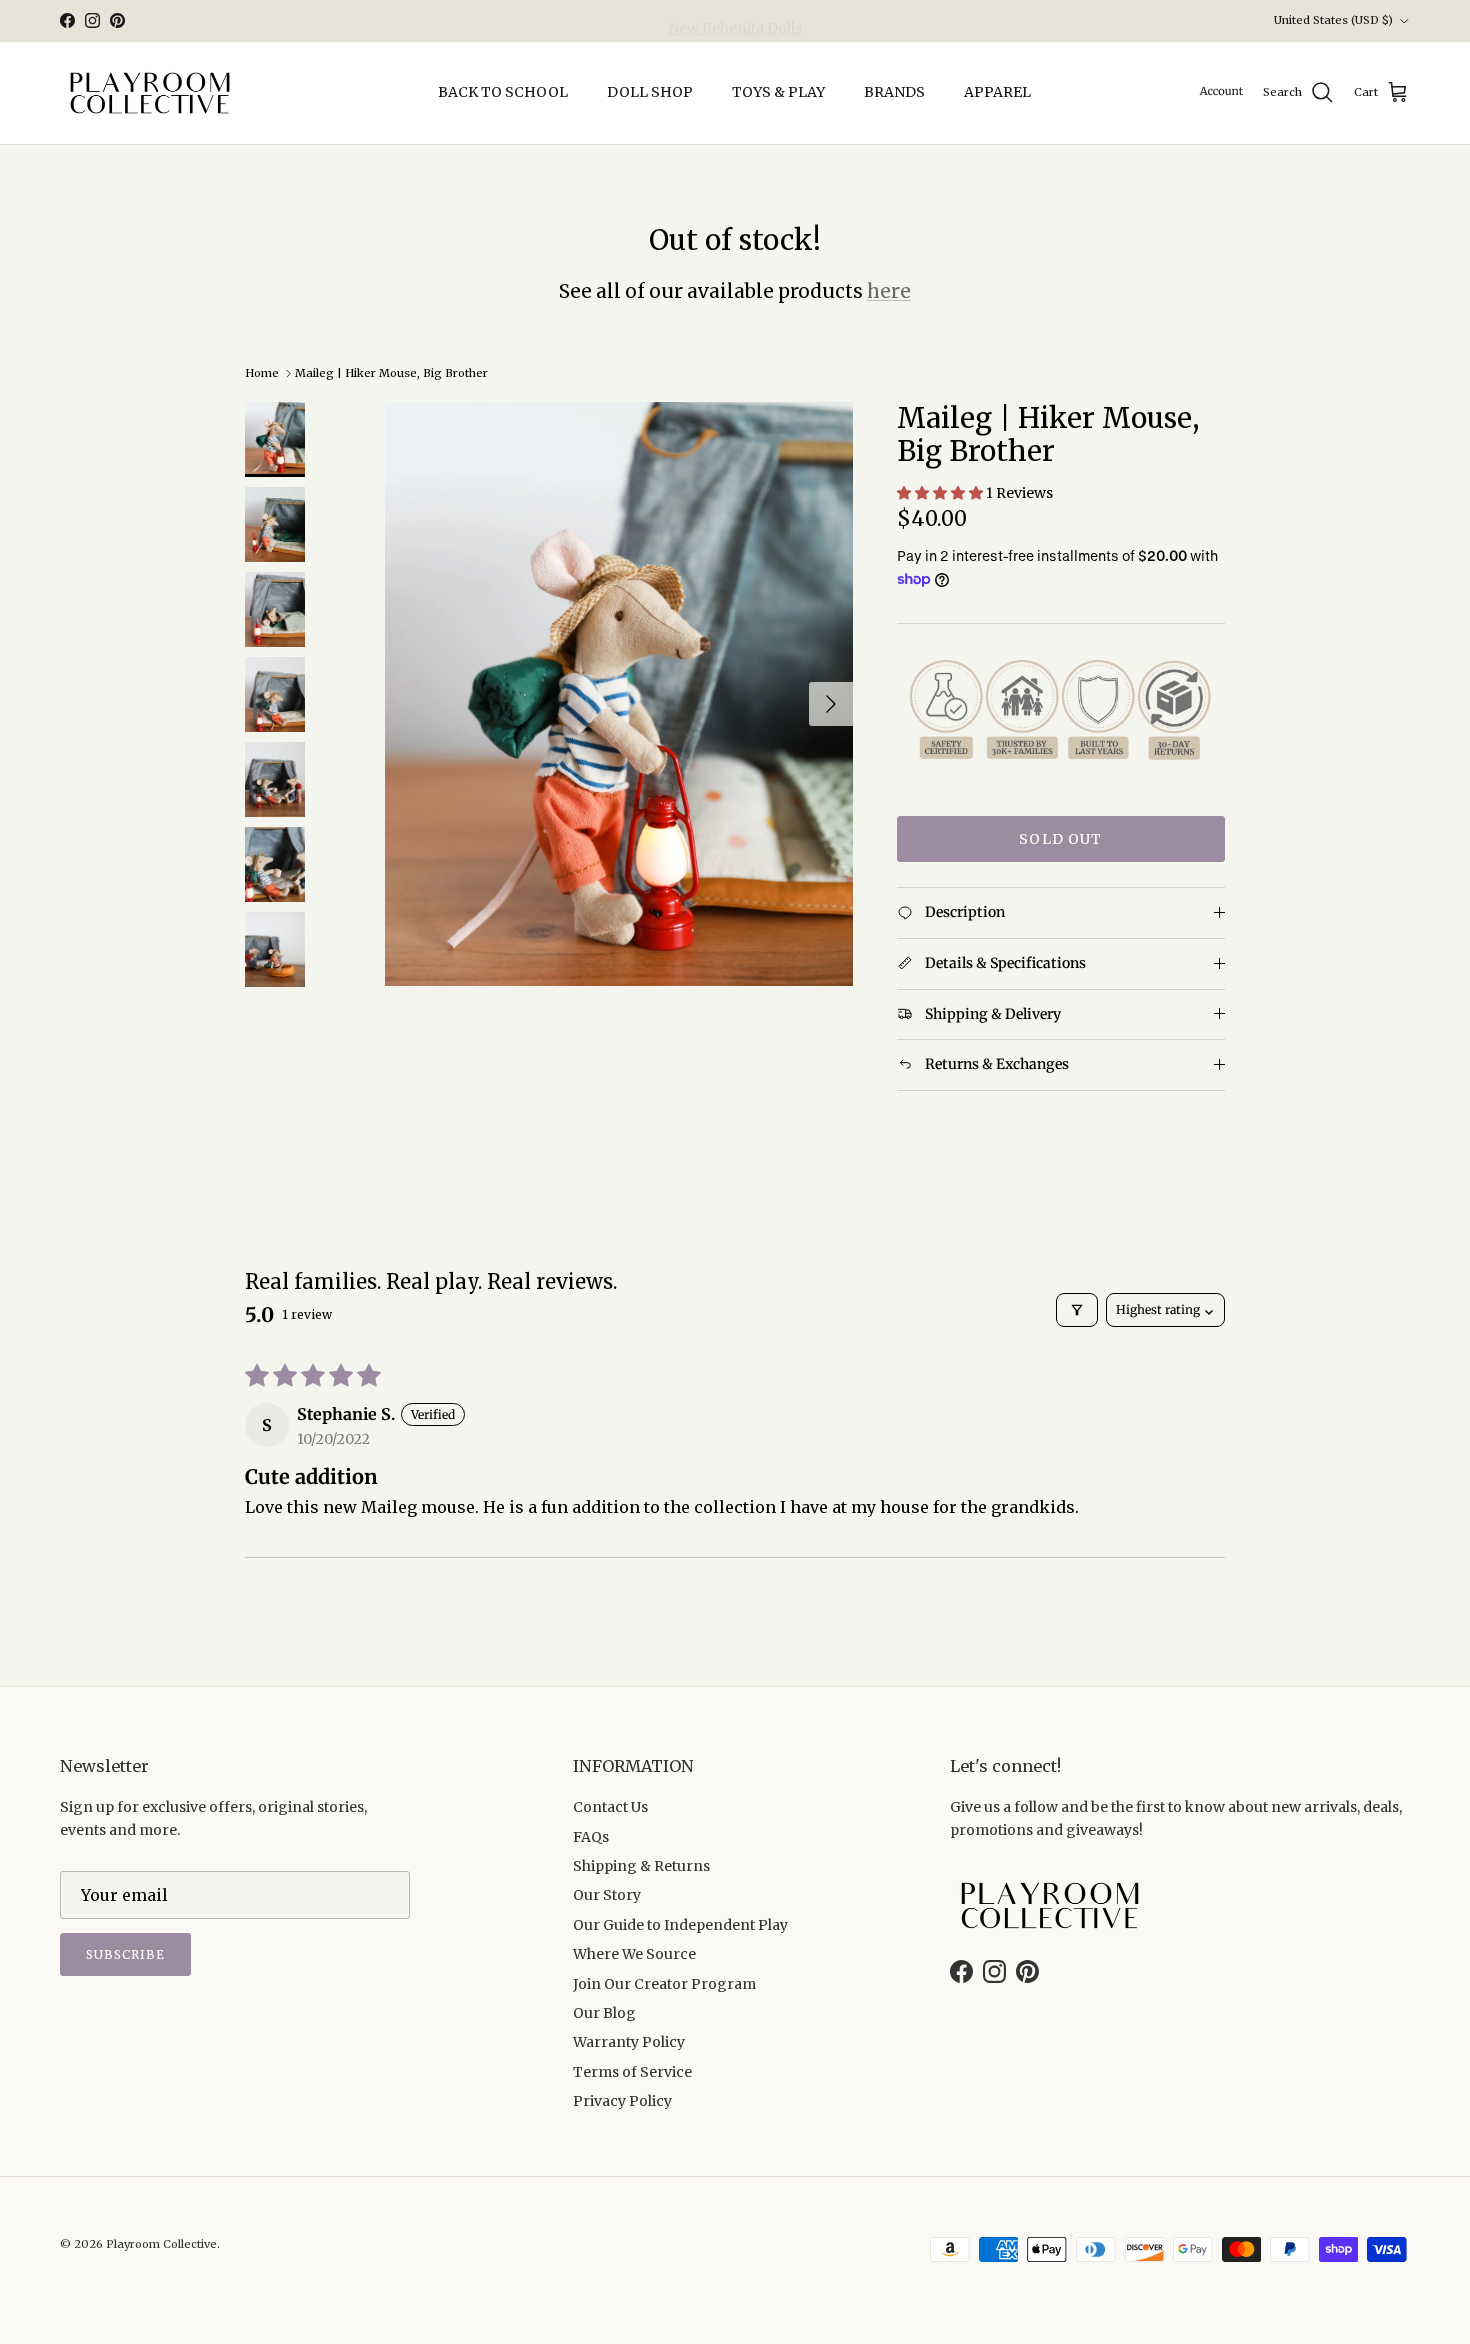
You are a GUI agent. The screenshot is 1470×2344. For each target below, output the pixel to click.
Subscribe (125, 1954)
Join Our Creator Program (664, 1984)
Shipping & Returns (641, 1866)
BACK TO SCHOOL (503, 92)
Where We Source (634, 1954)
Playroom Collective (161, 2244)
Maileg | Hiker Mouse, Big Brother (391, 373)
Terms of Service (632, 2072)
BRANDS (894, 92)
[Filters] (1077, 1310)
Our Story (607, 1895)
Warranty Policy (629, 2042)
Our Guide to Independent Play (680, 1925)
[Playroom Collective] (150, 93)
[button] (941, 493)
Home (262, 373)
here (889, 291)
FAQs (591, 1837)
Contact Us (610, 1807)
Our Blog (604, 2013)
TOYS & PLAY (778, 92)
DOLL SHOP (650, 92)
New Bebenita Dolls (735, 21)
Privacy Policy (622, 2101)
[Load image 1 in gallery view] (619, 694)
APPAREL (997, 92)
